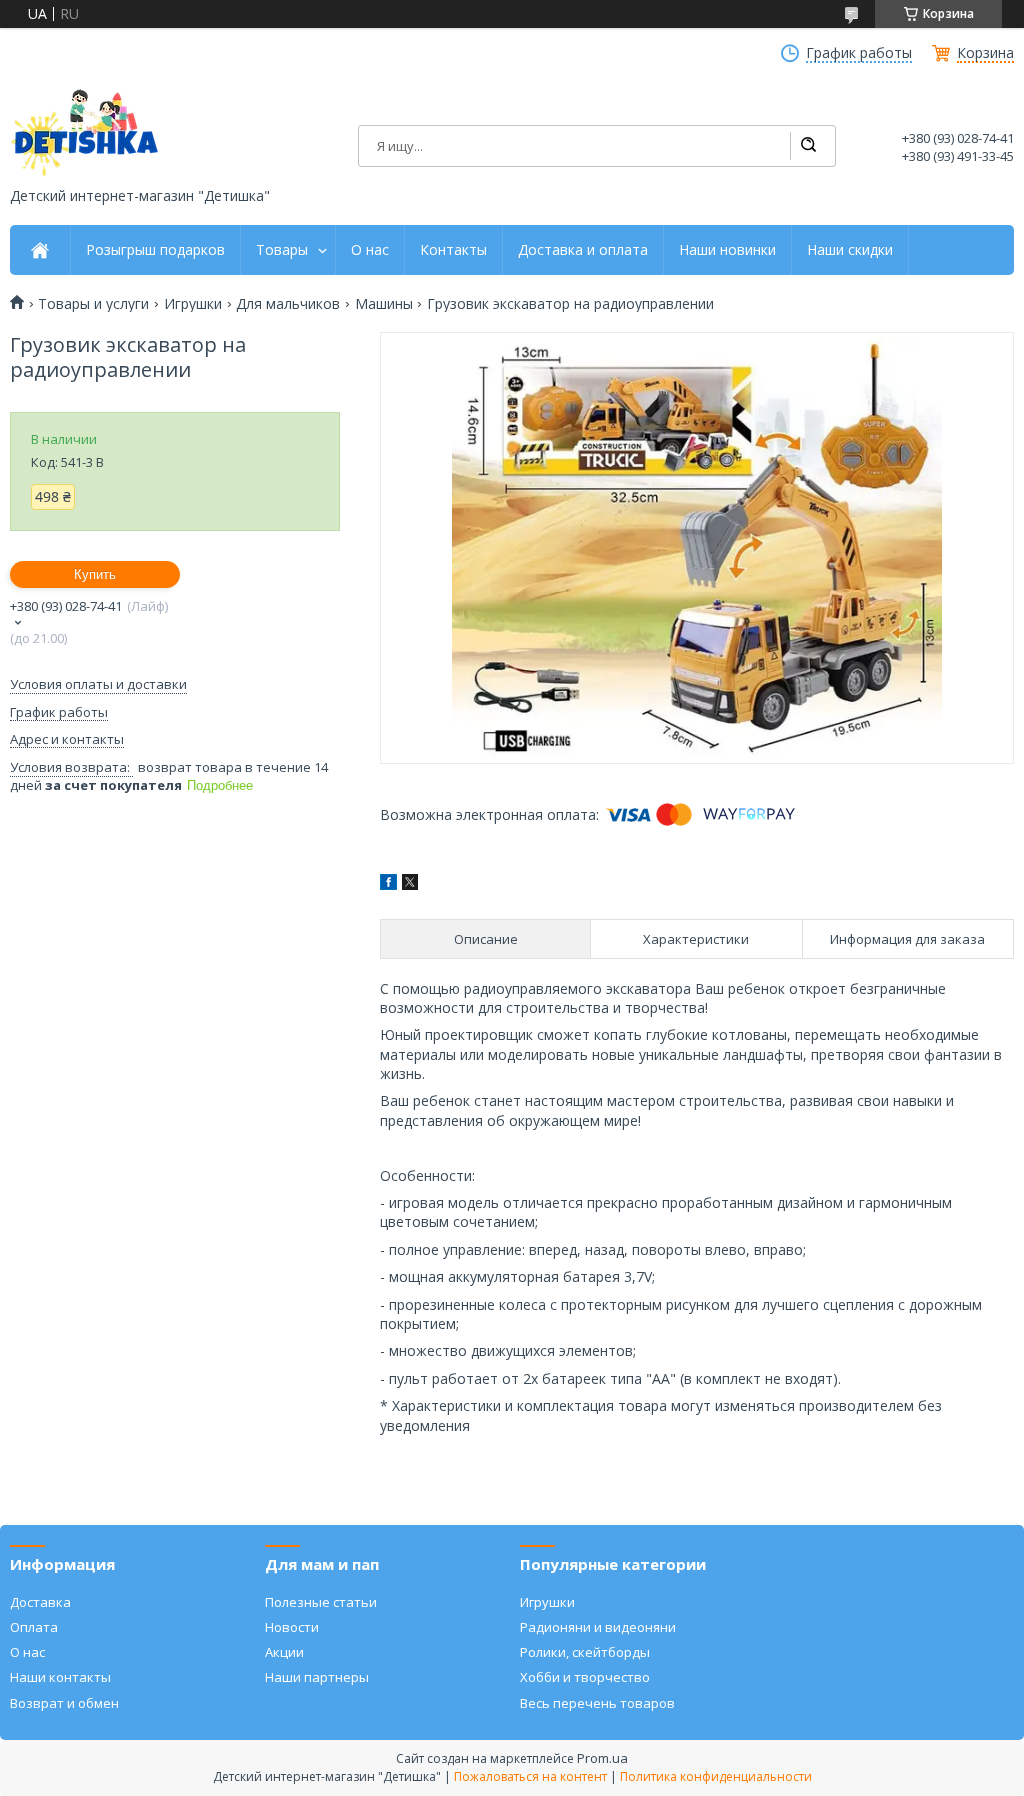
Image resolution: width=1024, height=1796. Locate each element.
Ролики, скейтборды (585, 1652)
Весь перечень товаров (597, 1703)
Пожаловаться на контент (530, 1776)
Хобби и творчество (585, 1677)
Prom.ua (602, 1758)
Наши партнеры (317, 1677)
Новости (292, 1627)
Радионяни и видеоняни (598, 1627)
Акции (284, 1652)
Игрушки (193, 304)
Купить (95, 574)
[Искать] (808, 146)
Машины (384, 304)
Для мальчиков (288, 304)
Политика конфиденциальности (716, 1776)
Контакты (453, 250)
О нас (370, 250)
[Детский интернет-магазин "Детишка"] (85, 132)
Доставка (40, 1602)
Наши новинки (727, 250)
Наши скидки (850, 250)
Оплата (34, 1627)
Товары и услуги (93, 304)
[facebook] (388, 884)
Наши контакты (60, 1677)
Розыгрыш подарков (155, 250)
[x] (410, 884)
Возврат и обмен (64, 1703)
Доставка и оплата (583, 250)
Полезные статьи (321, 1602)
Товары (282, 250)
